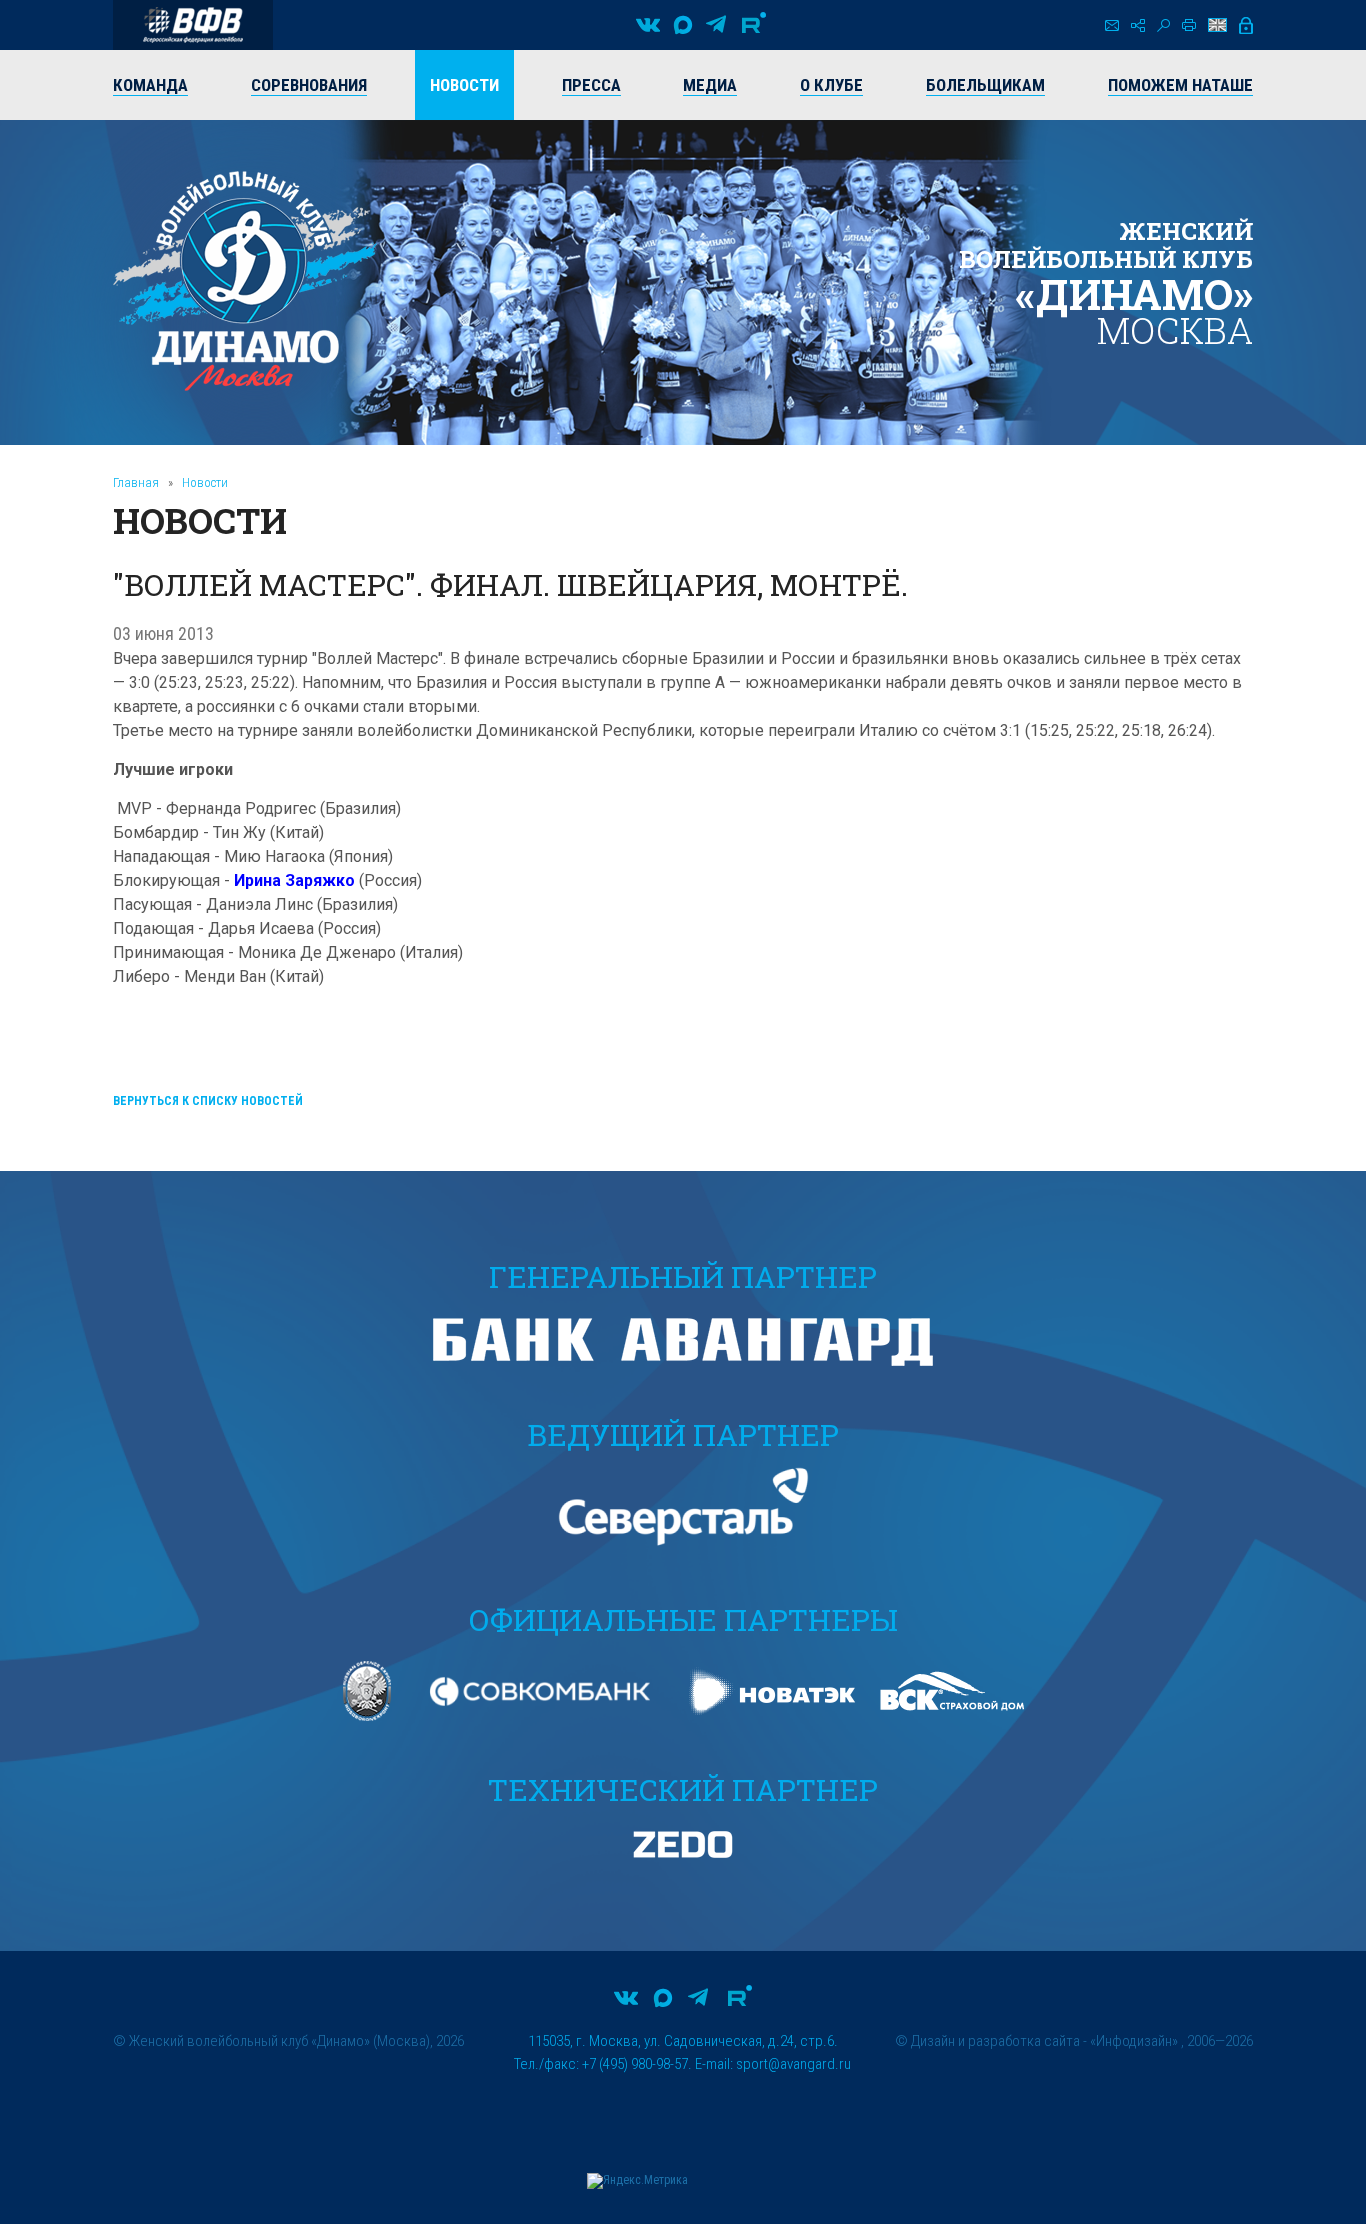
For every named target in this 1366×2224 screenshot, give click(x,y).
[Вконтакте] (648, 25)
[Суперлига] (193, 25)
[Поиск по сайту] (1163, 25)
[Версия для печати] (1189, 25)
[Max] (683, 25)
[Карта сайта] (1138, 25)
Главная (136, 482)
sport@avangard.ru (793, 2064)
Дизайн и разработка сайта (995, 2041)
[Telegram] (716, 25)
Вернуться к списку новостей (208, 1101)
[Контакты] (1112, 25)
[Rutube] (754, 25)
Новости (205, 482)
